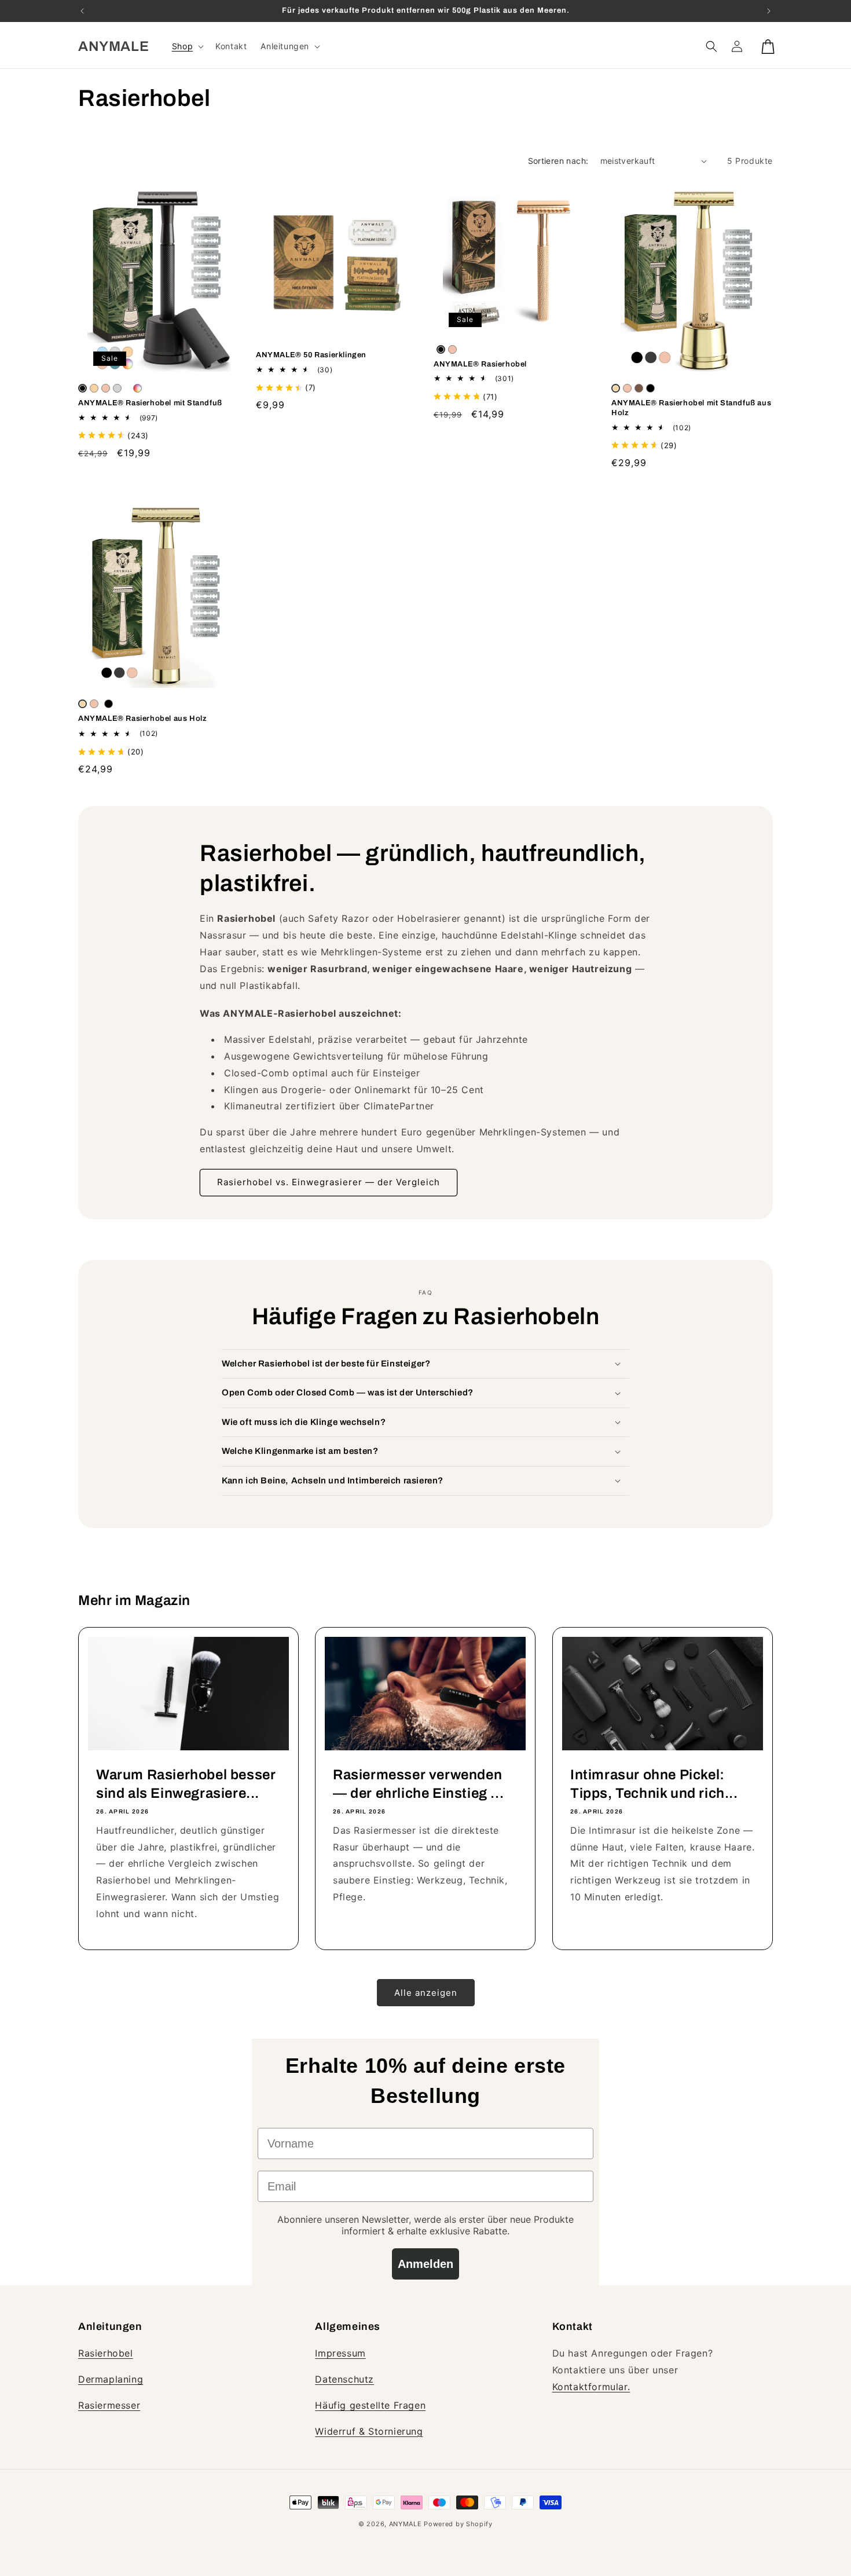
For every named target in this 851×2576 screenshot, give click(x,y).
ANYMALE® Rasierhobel (480, 364)
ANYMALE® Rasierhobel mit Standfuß (150, 403)
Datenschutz (344, 2379)
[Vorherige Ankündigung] (82, 11)
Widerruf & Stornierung (369, 2431)
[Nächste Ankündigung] (769, 11)
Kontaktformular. (591, 2387)
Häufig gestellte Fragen (370, 2405)
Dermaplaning (111, 2379)
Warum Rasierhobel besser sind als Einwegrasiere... (186, 1784)
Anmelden (425, 2264)
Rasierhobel (106, 2353)
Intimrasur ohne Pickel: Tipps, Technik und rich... (654, 1784)
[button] (187, 46)
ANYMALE (406, 2524)
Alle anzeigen (426, 1993)
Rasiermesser (109, 2405)
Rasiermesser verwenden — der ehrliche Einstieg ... (418, 1784)
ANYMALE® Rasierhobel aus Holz (142, 719)
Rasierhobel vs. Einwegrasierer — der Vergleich (329, 1182)
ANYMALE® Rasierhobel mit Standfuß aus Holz (691, 408)
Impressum (340, 2353)
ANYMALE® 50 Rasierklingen (311, 355)
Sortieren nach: (558, 161)
